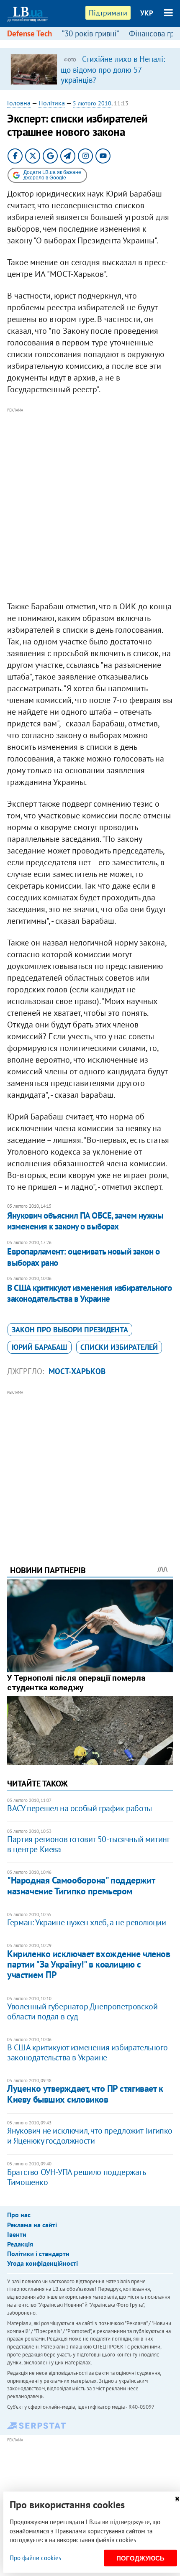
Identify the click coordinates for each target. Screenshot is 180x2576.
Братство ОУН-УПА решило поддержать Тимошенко (76, 2177)
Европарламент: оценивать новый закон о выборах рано (83, 1257)
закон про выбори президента (70, 1330)
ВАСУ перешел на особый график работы (80, 1808)
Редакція (20, 2244)
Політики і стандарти (38, 2254)
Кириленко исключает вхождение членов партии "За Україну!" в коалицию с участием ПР (89, 1964)
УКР (147, 13)
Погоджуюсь (140, 2558)
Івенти (17, 2234)
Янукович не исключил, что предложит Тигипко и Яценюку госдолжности (90, 2136)
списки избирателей (119, 1347)
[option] (90, 69)
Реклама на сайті (32, 2225)
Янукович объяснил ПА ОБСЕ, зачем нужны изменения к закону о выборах (85, 1221)
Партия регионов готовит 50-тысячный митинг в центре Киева (88, 1844)
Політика (52, 103)
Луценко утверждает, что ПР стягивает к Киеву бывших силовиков (85, 2094)
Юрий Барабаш (40, 1347)
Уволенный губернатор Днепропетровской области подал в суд (82, 2011)
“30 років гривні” (90, 33)
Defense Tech (30, 33)
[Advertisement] (90, 505)
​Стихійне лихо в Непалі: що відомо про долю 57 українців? (113, 69)
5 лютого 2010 (92, 103)
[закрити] (177, 2499)
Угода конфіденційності (42, 2263)
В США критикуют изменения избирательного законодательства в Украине (89, 1293)
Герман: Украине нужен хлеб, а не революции (86, 1922)
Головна (19, 103)
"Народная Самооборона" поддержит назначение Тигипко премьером (81, 1885)
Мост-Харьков (77, 1371)
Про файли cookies (35, 2558)
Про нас (19, 2215)
